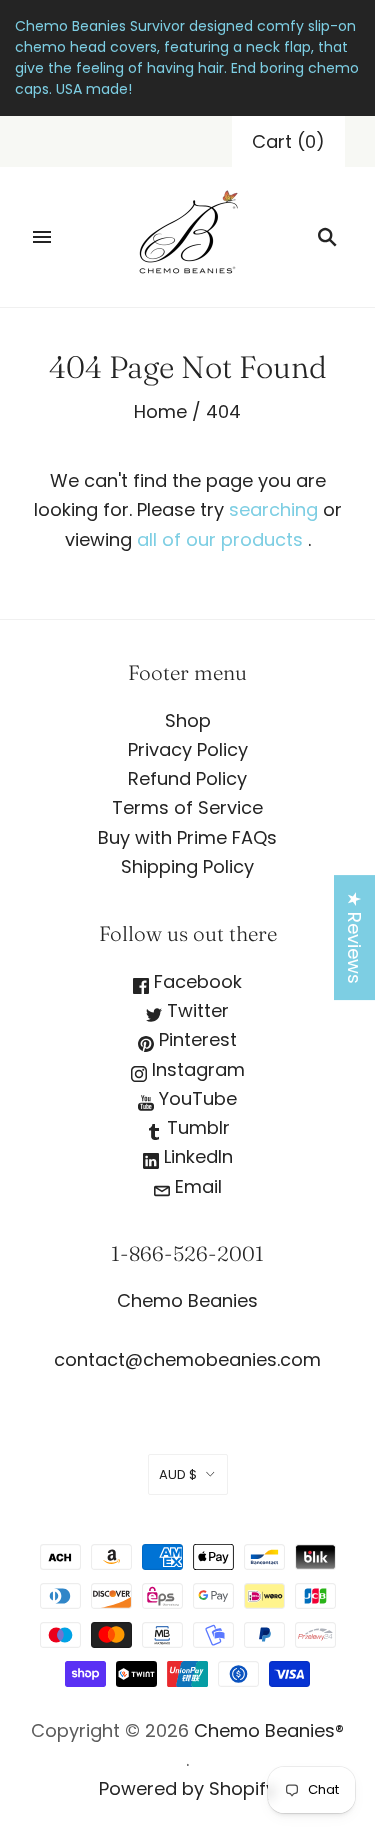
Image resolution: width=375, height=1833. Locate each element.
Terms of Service (187, 807)
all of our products (220, 539)
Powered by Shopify (187, 1788)
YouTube (195, 1098)
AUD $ (178, 1474)
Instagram (196, 1069)
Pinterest (195, 1039)
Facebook (195, 981)
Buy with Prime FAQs (187, 837)
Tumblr (196, 1127)
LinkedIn (196, 1156)
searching (273, 509)
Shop (188, 720)
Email (196, 1186)
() (288, 141)
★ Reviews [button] (354, 937)
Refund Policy (187, 778)
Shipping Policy (187, 866)
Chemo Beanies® (269, 1730)
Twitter (195, 1010)
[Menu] (42, 237)
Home (160, 411)
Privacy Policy (188, 749)
